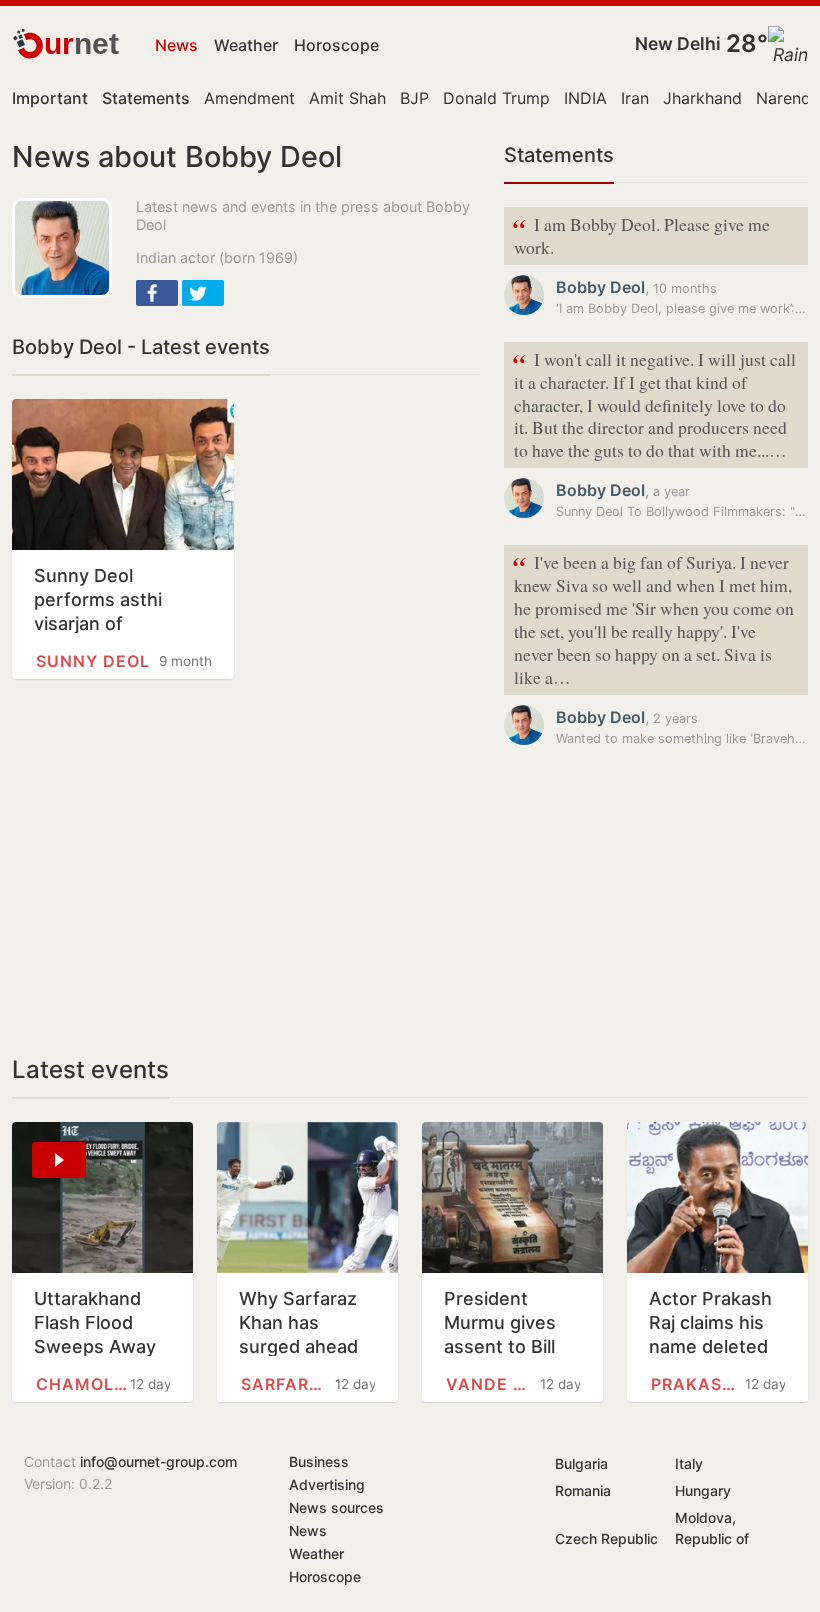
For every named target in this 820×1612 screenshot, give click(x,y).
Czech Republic (606, 1538)
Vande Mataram (493, 1384)
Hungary (703, 1490)
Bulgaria (581, 1463)
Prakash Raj (698, 1384)
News (176, 45)
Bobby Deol (600, 287)
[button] (157, 293)
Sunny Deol (93, 661)
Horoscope (336, 45)
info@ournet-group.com (158, 1461)
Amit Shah (347, 98)
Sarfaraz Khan (288, 1384)
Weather (246, 45)
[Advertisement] (246, 867)
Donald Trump (496, 98)
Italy (689, 1463)
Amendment (249, 98)
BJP (414, 98)
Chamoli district (83, 1384)
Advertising (327, 1484)
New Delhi (678, 43)
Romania (583, 1490)
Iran (635, 98)
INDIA (585, 98)
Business (319, 1461)
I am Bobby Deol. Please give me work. (641, 234)
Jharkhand (702, 98)
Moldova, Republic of (712, 1528)
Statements (559, 155)
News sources (336, 1507)
